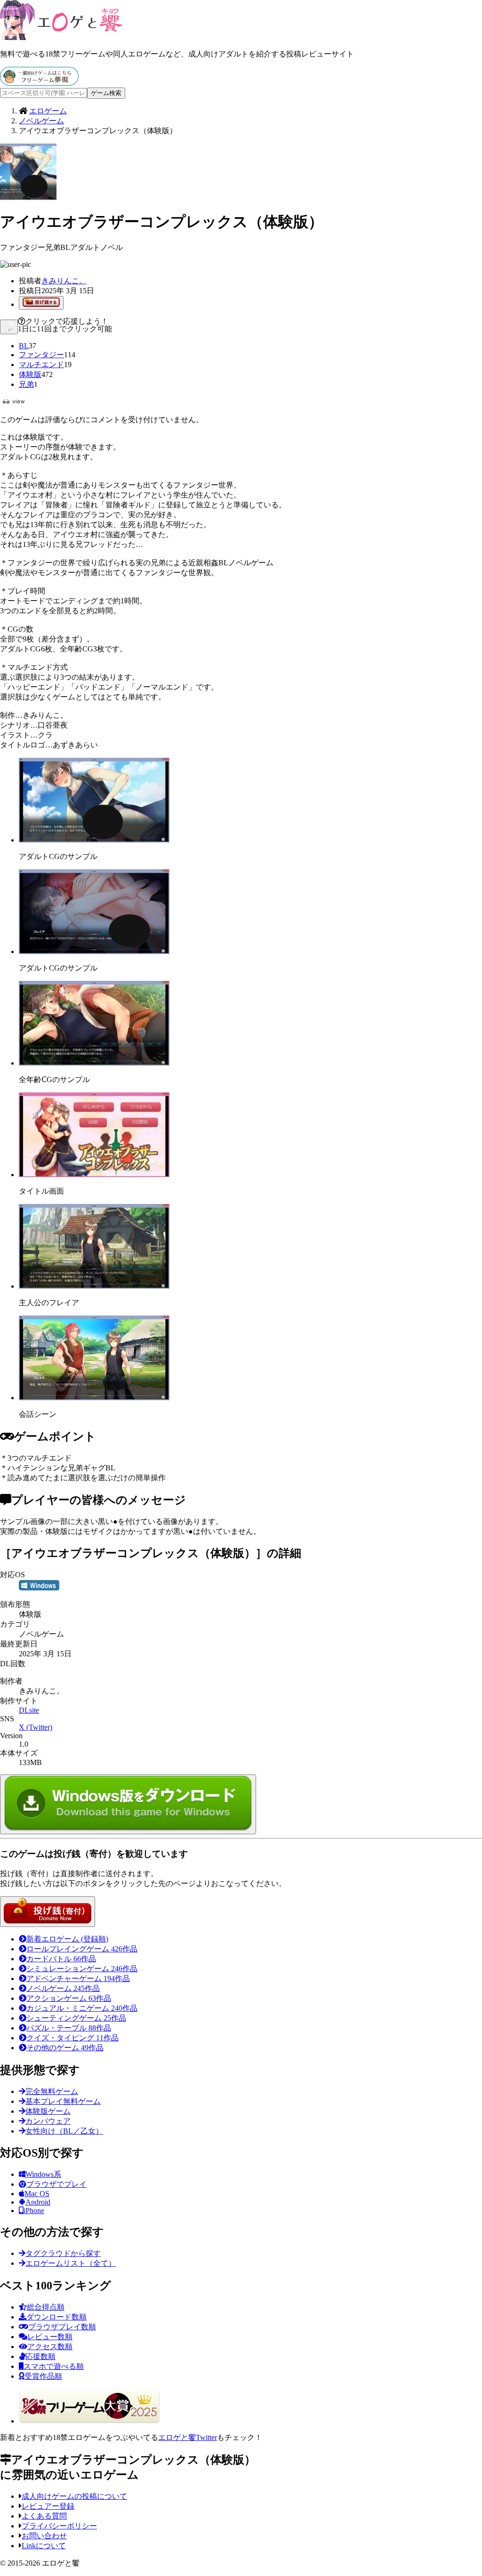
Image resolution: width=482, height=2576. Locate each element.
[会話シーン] (94, 1398)
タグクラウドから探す (63, 2253)
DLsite (29, 1710)
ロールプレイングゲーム (82, 1949)
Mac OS (37, 2194)
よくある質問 (44, 2516)
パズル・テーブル (69, 2028)
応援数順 (40, 2356)
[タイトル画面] (94, 1175)
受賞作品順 (43, 2376)
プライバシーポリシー (59, 2526)
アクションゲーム (69, 1998)
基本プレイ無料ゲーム (63, 2101)
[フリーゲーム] (39, 83)
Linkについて (44, 2546)
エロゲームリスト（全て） (71, 2263)
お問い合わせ (44, 2536)
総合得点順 (46, 2307)
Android (38, 2202)
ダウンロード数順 (56, 2317)
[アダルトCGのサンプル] (94, 840)
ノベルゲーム (63, 1988)
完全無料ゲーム (52, 2091)
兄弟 (26, 384)
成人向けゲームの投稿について (74, 2496)
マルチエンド (41, 365)
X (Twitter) (36, 1727)
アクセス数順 (50, 2347)
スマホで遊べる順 (54, 2366)
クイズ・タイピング (72, 2038)
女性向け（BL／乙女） (64, 2131)
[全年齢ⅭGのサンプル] (94, 1063)
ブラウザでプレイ (56, 2184)
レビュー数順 (50, 2337)
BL (24, 346)
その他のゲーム (65, 2048)
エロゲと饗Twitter (188, 2437)
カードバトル (61, 1959)
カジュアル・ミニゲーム (82, 2008)
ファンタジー (41, 355)
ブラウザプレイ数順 (62, 2327)
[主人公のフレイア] (94, 1286)
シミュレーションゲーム (82, 1969)
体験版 (30, 374)
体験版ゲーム (48, 2111)
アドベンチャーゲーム (78, 1978)
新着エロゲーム (67, 1939)
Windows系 (43, 2174)
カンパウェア (48, 2121)
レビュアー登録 (48, 2506)
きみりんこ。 (64, 281)
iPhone (34, 2211)
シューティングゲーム (76, 2018)
